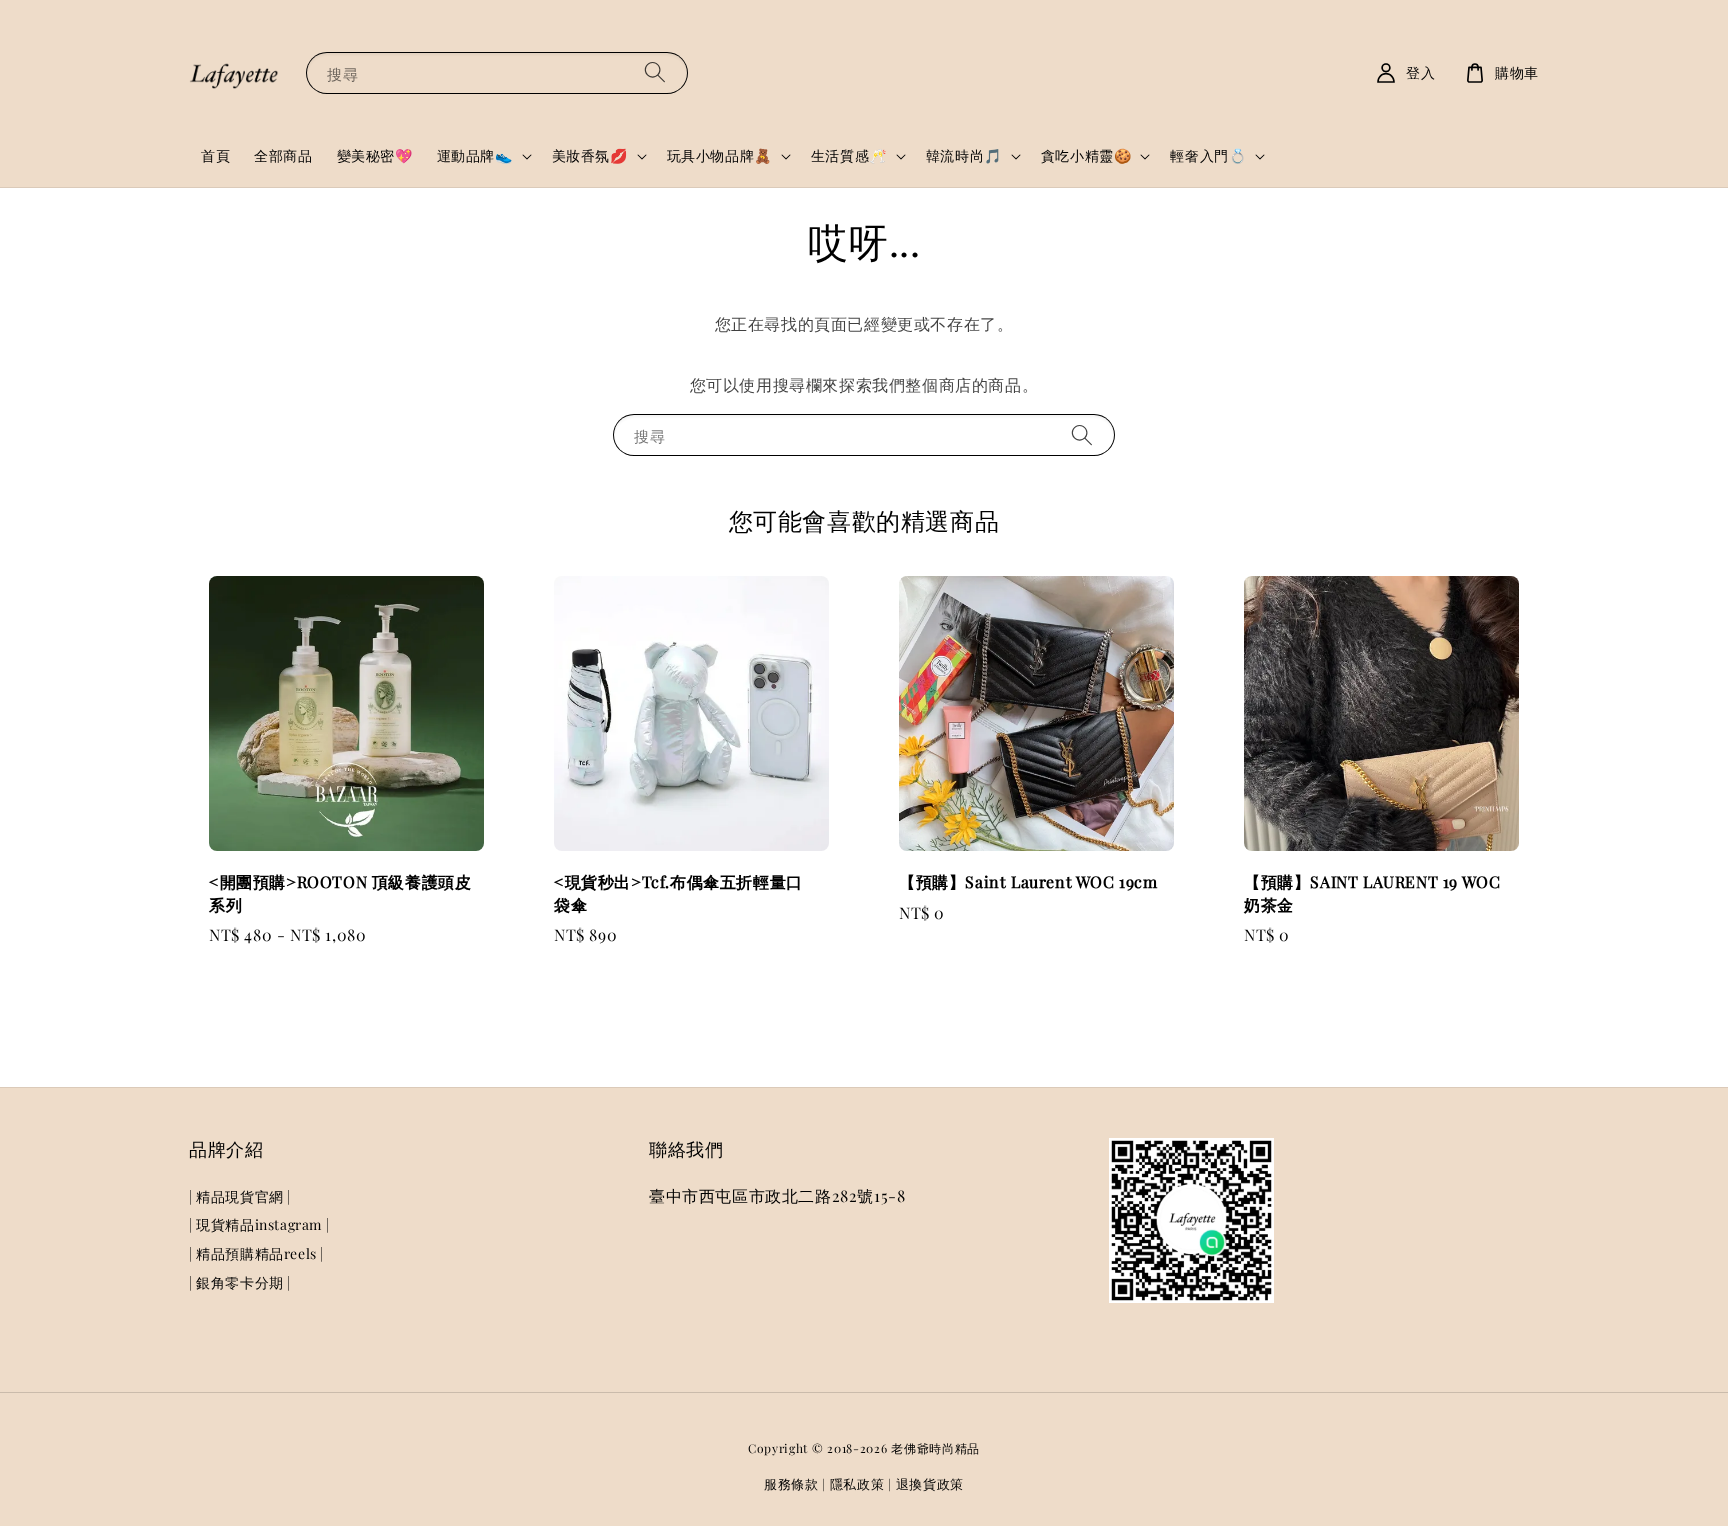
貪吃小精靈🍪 (1086, 156)
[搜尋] (655, 72)
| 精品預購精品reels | (256, 1253)
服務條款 (791, 1483)
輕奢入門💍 (1208, 156)
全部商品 (283, 155)
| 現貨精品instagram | (259, 1224)
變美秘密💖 (375, 155)
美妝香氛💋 (590, 156)
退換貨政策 (930, 1483)
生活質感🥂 (849, 156)
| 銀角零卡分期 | (240, 1282)
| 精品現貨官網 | (240, 1197)
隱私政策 (857, 1483)
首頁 (215, 155)
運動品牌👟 (475, 156)
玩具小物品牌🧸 (719, 156)
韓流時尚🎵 (964, 156)
